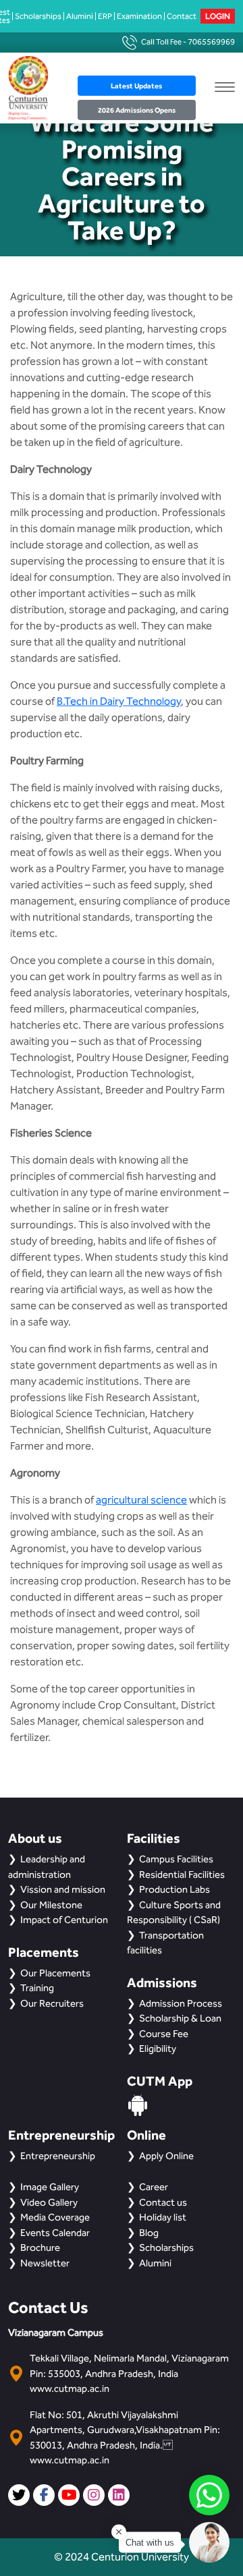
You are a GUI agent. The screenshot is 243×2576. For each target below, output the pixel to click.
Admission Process (181, 2003)
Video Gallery (49, 2202)
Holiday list (163, 2217)
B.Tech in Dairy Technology (119, 701)
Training (37, 1988)
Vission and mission (63, 1889)
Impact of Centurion (64, 1920)
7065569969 (211, 42)
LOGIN (218, 16)
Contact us (163, 2202)
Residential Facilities (182, 1874)
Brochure (40, 2248)
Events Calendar (55, 2233)
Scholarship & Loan (180, 2018)
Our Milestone (51, 1905)
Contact (182, 16)
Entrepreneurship (58, 2156)
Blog (149, 2233)
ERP (105, 16)
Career (154, 2187)
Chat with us (150, 2543)
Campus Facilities (176, 1859)
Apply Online (166, 2156)
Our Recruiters (52, 2003)
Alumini (80, 16)
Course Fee (164, 2034)
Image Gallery (50, 2187)
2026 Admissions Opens (137, 110)
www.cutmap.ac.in (70, 2388)
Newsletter (45, 2263)
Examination (139, 16)
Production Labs (174, 1889)
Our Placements (55, 1973)
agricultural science (141, 1500)
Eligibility (158, 2049)
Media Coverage (55, 2217)
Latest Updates (136, 86)
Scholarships (38, 16)
